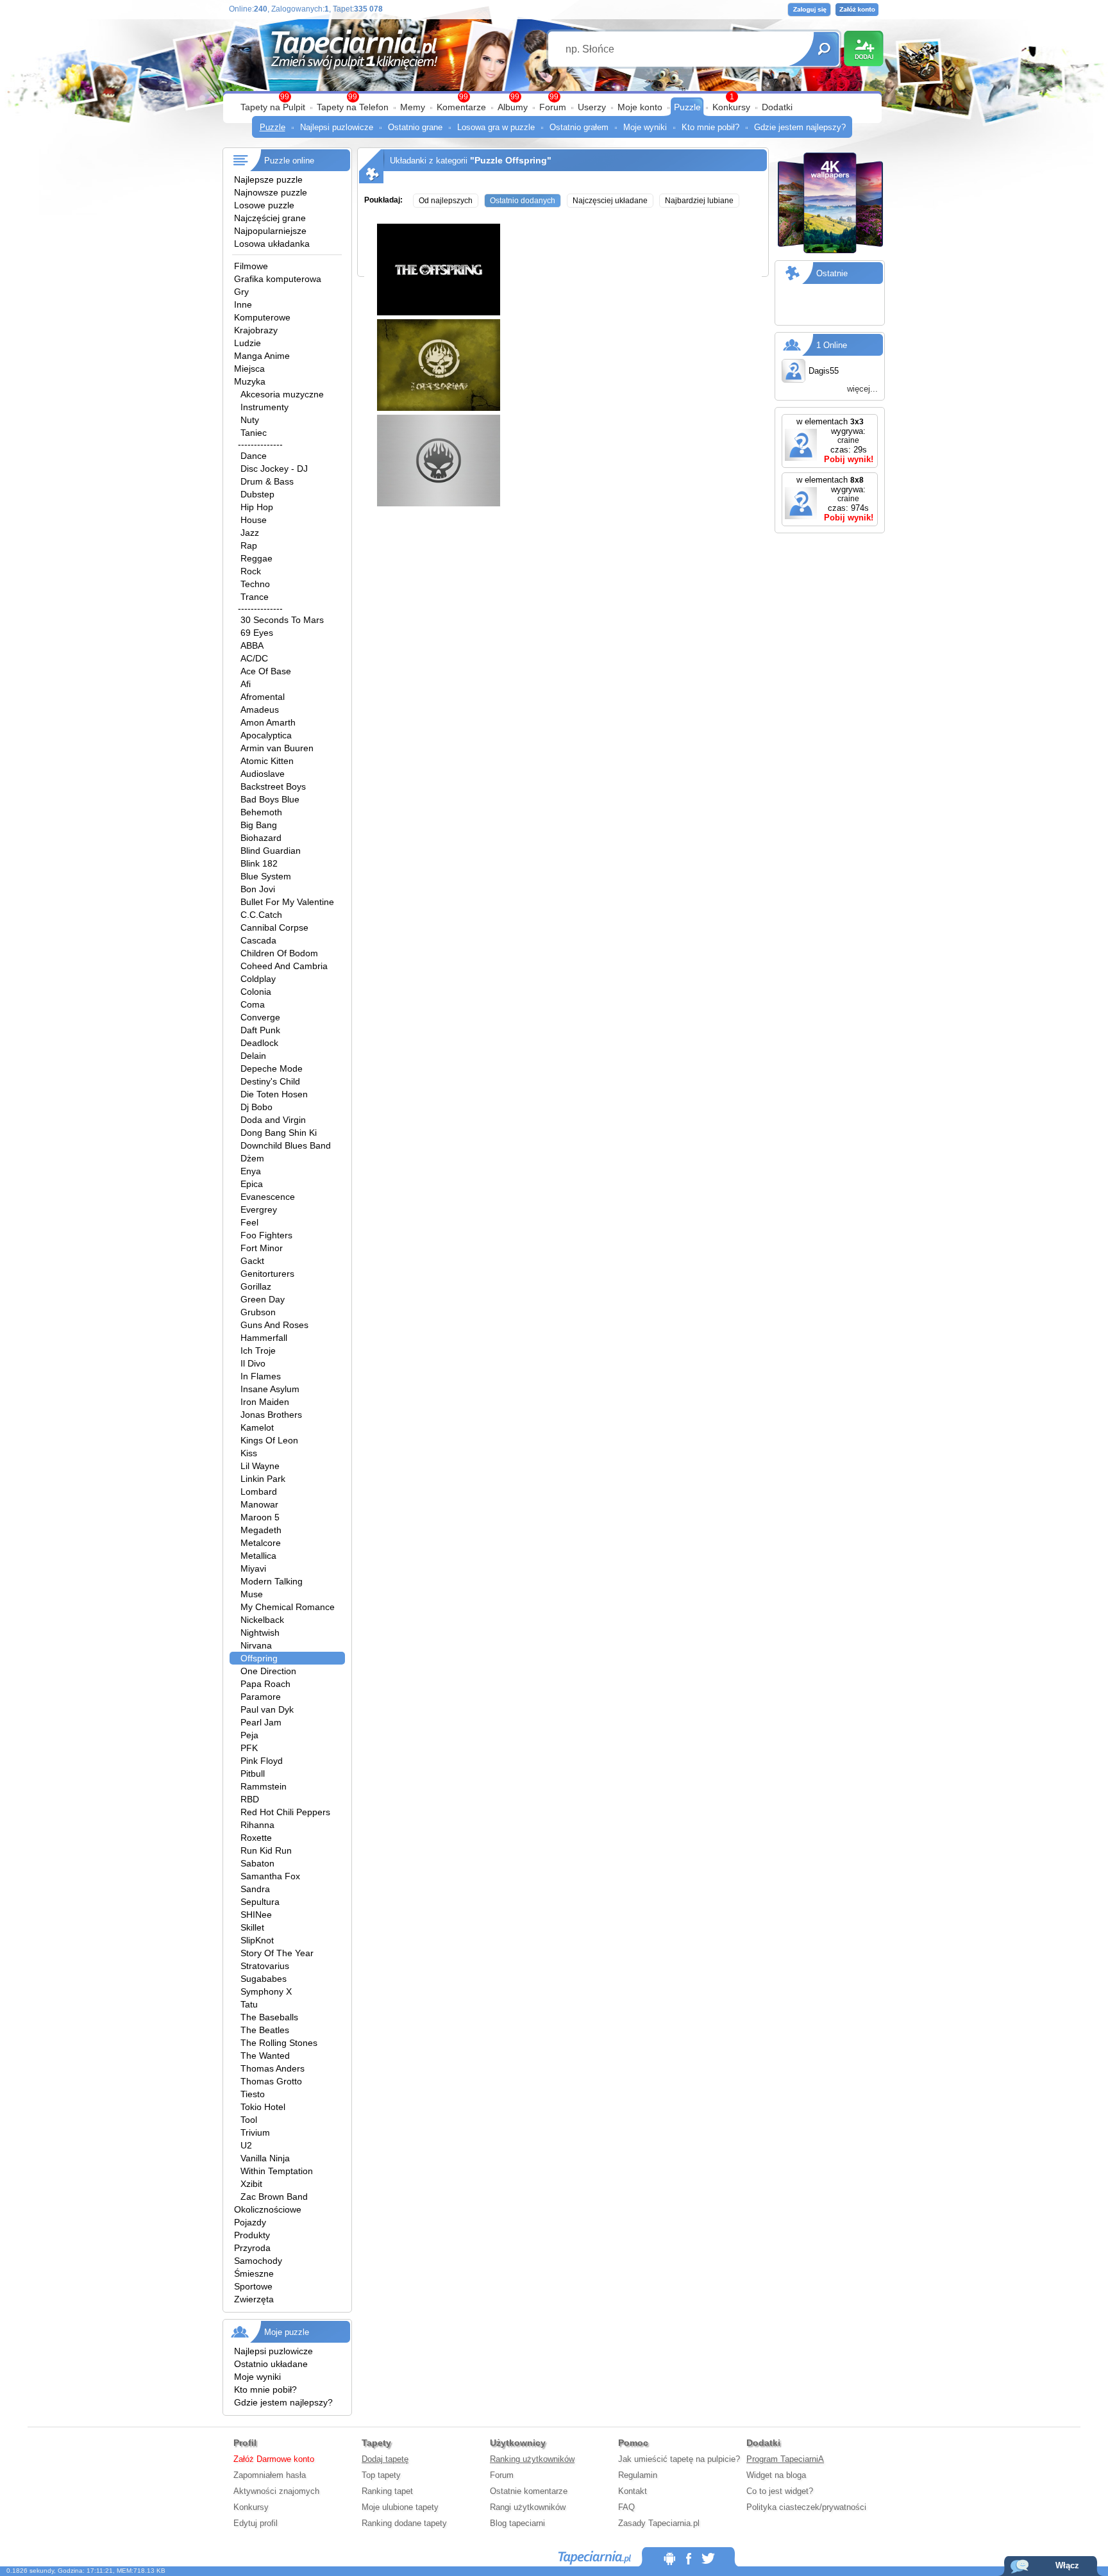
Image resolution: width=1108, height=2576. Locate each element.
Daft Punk (260, 1030)
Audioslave (263, 774)
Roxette (256, 1838)
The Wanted (265, 2056)
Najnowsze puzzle (271, 192)
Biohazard (261, 838)
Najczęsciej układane (610, 201)
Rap (249, 545)
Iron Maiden (265, 1402)
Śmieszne (254, 2273)
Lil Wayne (260, 1466)
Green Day (263, 1299)
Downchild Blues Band (286, 1145)
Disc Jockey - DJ (274, 469)
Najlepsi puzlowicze (337, 127)
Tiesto (253, 2094)
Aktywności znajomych (276, 2491)
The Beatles (265, 2030)
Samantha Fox (270, 1876)
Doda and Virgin (273, 1120)
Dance (254, 456)
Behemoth (261, 812)
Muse (252, 1594)
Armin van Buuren (277, 748)
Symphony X (266, 1991)
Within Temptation (277, 2171)
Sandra (255, 1889)
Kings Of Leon (269, 1440)
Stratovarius (265, 1966)
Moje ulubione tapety (400, 2507)
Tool (249, 2120)
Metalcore (261, 1543)
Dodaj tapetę (385, 2459)
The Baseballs (269, 2017)
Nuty (250, 420)
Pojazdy (250, 2222)
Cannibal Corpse (274, 927)
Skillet (252, 1927)
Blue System (266, 876)
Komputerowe (262, 317)
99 (554, 97)
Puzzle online (289, 161)
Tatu (249, 2004)
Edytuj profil (256, 2523)
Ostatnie (832, 273)
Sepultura (260, 1902)
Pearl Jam (261, 1722)
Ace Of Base (266, 671)
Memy (413, 107)
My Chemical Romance (288, 1607)
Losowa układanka (272, 244)
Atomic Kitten (267, 761)
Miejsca (249, 369)
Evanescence (268, 1197)
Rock (251, 571)
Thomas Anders (273, 2068)
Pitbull (253, 1774)
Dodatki (777, 107)
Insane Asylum (270, 1389)
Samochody (258, 2261)
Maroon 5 (260, 1517)
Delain (253, 1056)
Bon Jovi (258, 889)
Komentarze (461, 107)
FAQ (626, 2507)
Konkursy (731, 107)
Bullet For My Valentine (287, 902)
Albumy (513, 107)
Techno (255, 584)
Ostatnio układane (271, 2364)
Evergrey (259, 1209)
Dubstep (257, 494)
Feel (249, 1222)
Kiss (249, 1453)
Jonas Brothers (271, 1415)
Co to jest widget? (780, 2491)
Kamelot (257, 1427)
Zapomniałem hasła (270, 2475)
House (254, 520)
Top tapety (381, 2475)
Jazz (250, 533)
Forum (553, 107)
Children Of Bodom (279, 953)
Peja (249, 1735)
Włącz (1067, 2565)
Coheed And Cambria (284, 966)
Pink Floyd (262, 1761)
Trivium (255, 2132)
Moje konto (640, 107)
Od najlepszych (446, 201)
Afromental (263, 697)
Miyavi (253, 1568)
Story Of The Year (277, 1953)
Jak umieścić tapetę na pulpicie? (679, 2459)
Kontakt (633, 2491)
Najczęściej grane (270, 218)
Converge (260, 1017)
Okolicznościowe (268, 2209)
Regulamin (638, 2475)
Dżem (252, 1158)
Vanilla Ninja (265, 2158)
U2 (246, 2145)
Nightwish (260, 1633)
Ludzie (248, 343)
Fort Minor (262, 1248)
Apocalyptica (266, 735)
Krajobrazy (256, 330)
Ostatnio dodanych (523, 201)
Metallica (258, 1556)
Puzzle (687, 107)
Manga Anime (262, 356)
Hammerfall (264, 1338)
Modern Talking (272, 1581)
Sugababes (264, 1979)
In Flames (261, 1376)
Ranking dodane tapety (404, 2523)
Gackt (252, 1261)
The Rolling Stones (279, 2043)
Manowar (259, 1504)
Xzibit (251, 2184)
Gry (241, 292)
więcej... (862, 389)
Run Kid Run (266, 1850)
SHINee (256, 1915)
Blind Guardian (271, 851)
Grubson (258, 1312)
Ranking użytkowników (532, 2459)
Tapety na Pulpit (273, 107)
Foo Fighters (266, 1235)
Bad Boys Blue (270, 799)
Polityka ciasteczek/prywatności (806, 2507)
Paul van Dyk (267, 1709)
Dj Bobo (256, 1107)
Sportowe (253, 2286)
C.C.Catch (261, 915)
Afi (246, 684)
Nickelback (262, 1620)
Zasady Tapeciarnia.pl (659, 2523)
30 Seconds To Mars (282, 620)
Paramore (261, 1697)
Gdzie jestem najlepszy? (800, 127)
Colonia (256, 992)
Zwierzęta (254, 2299)
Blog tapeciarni (517, 2523)
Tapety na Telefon (353, 107)
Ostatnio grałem (579, 127)
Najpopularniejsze (270, 231)
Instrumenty (264, 407)
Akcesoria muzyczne (282, 394)
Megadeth (261, 1530)
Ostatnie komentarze (529, 2491)
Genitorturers (267, 1274)
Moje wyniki (645, 127)
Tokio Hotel (263, 2107)
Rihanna (257, 1825)
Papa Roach (265, 1684)
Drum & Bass (267, 481)
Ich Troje (258, 1350)
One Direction (268, 1671)
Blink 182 (259, 863)
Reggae (256, 558)
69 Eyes (257, 633)
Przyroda (252, 2248)
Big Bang (259, 825)
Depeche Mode (272, 1068)
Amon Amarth (268, 722)
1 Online (832, 345)
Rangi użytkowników (528, 2507)
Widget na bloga (776, 2475)
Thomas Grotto (271, 2081)
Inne (243, 304)
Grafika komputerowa (278, 279)
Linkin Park (263, 1479)
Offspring (259, 1658)
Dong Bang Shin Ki (279, 1133)
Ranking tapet (387, 2491)
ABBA (252, 645)
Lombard (259, 1492)
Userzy (592, 107)
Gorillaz (256, 1286)
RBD (250, 1799)
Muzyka (250, 381)
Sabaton (257, 1863)
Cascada (258, 940)
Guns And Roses (274, 1325)
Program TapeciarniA (785, 2459)
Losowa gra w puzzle (496, 127)
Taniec (254, 433)
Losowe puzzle (264, 205)
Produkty (252, 2235)
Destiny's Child (270, 1081)
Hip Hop (257, 507)
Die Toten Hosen (274, 1094)
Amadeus (260, 710)
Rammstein (264, 1786)
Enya (251, 1171)
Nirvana (256, 1645)
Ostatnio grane (415, 127)
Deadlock (259, 1043)
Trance (255, 597)
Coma (253, 1004)
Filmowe (251, 266)
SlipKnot (257, 1940)
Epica (252, 1184)
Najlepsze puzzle (268, 179)
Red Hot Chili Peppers (285, 1812)
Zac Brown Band (274, 2197)
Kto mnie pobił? (710, 127)
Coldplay (258, 979)
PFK (249, 1748)
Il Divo (253, 1363)
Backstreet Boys (273, 786)
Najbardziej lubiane (699, 201)
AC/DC (254, 658)
